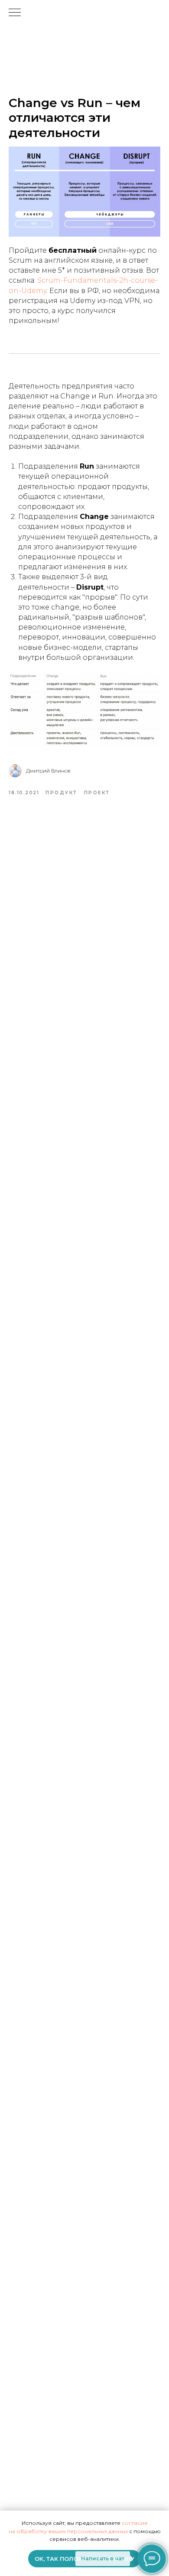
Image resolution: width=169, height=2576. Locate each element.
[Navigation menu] (15, 13)
